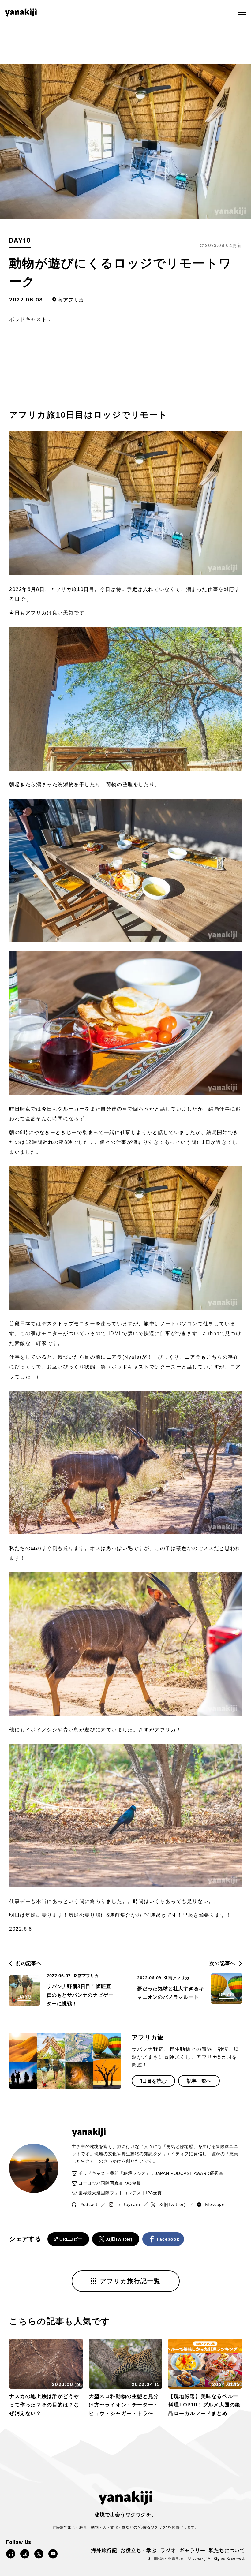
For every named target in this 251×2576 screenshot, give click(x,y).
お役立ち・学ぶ (139, 2550)
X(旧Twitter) (172, 2204)
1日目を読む (153, 2081)
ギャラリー (192, 2550)
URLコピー (71, 2239)
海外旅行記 (104, 2550)
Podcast (89, 2204)
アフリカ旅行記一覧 (130, 2281)
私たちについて (227, 2550)
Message (215, 2204)
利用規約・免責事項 (166, 2558)
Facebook (168, 2239)
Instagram (129, 2204)
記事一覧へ (199, 2081)
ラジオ (168, 2550)
